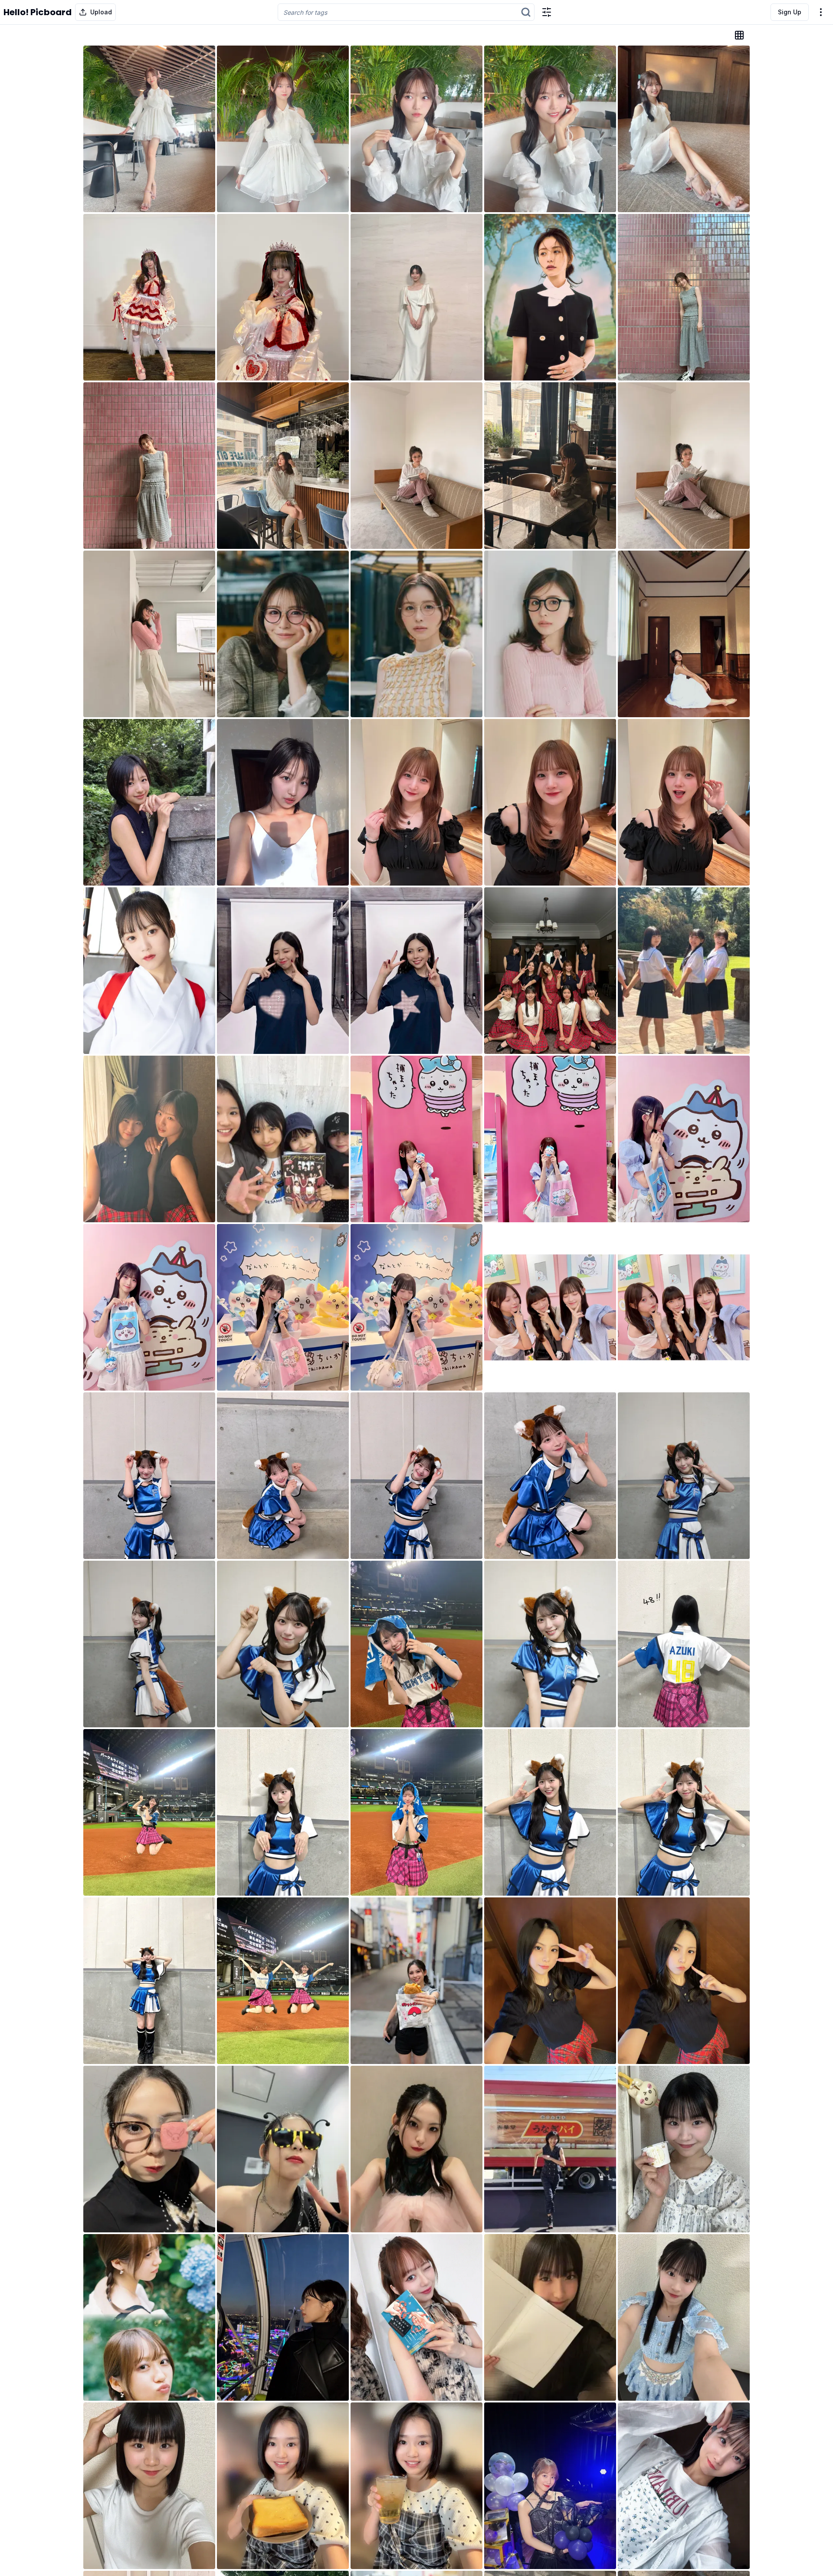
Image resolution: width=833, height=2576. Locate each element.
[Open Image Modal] (149, 129)
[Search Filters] (547, 12)
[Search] (526, 12)
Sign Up (790, 12)
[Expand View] (739, 35)
